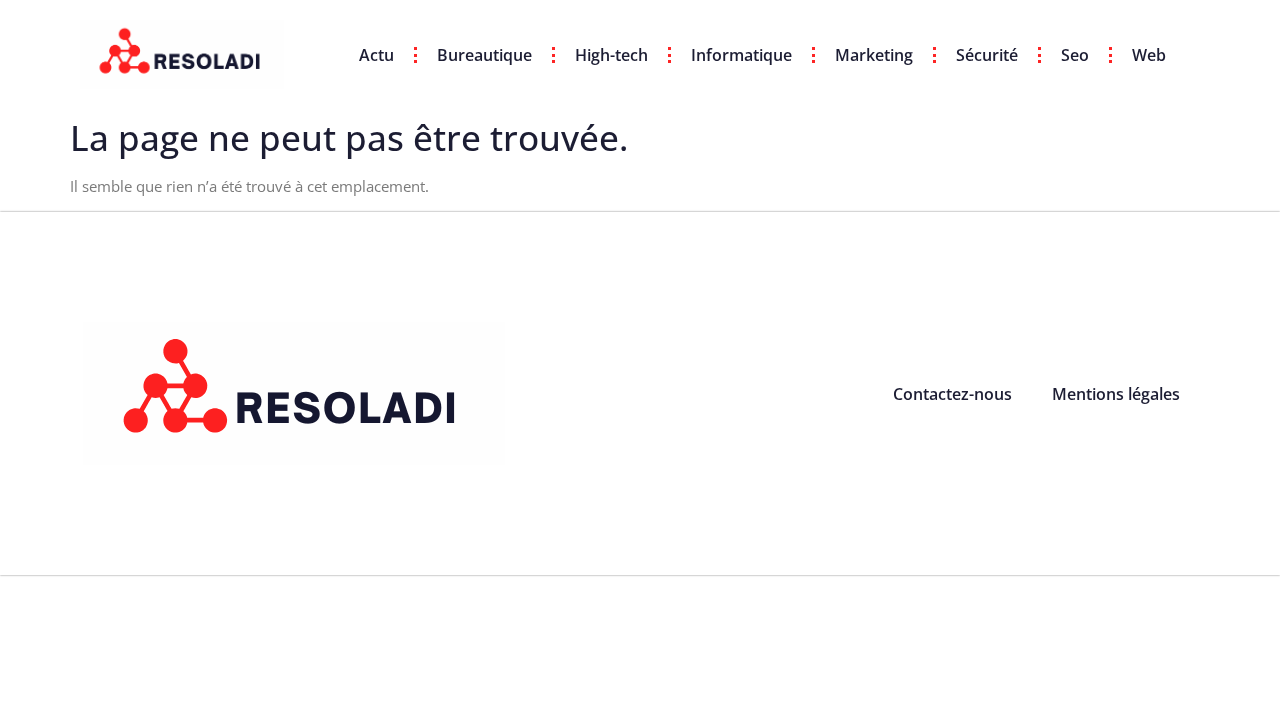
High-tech (611, 55)
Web (1149, 55)
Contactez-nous (952, 394)
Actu (376, 55)
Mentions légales (1116, 394)
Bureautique (484, 55)
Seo (1075, 55)
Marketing (874, 55)
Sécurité (987, 55)
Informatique (741, 55)
